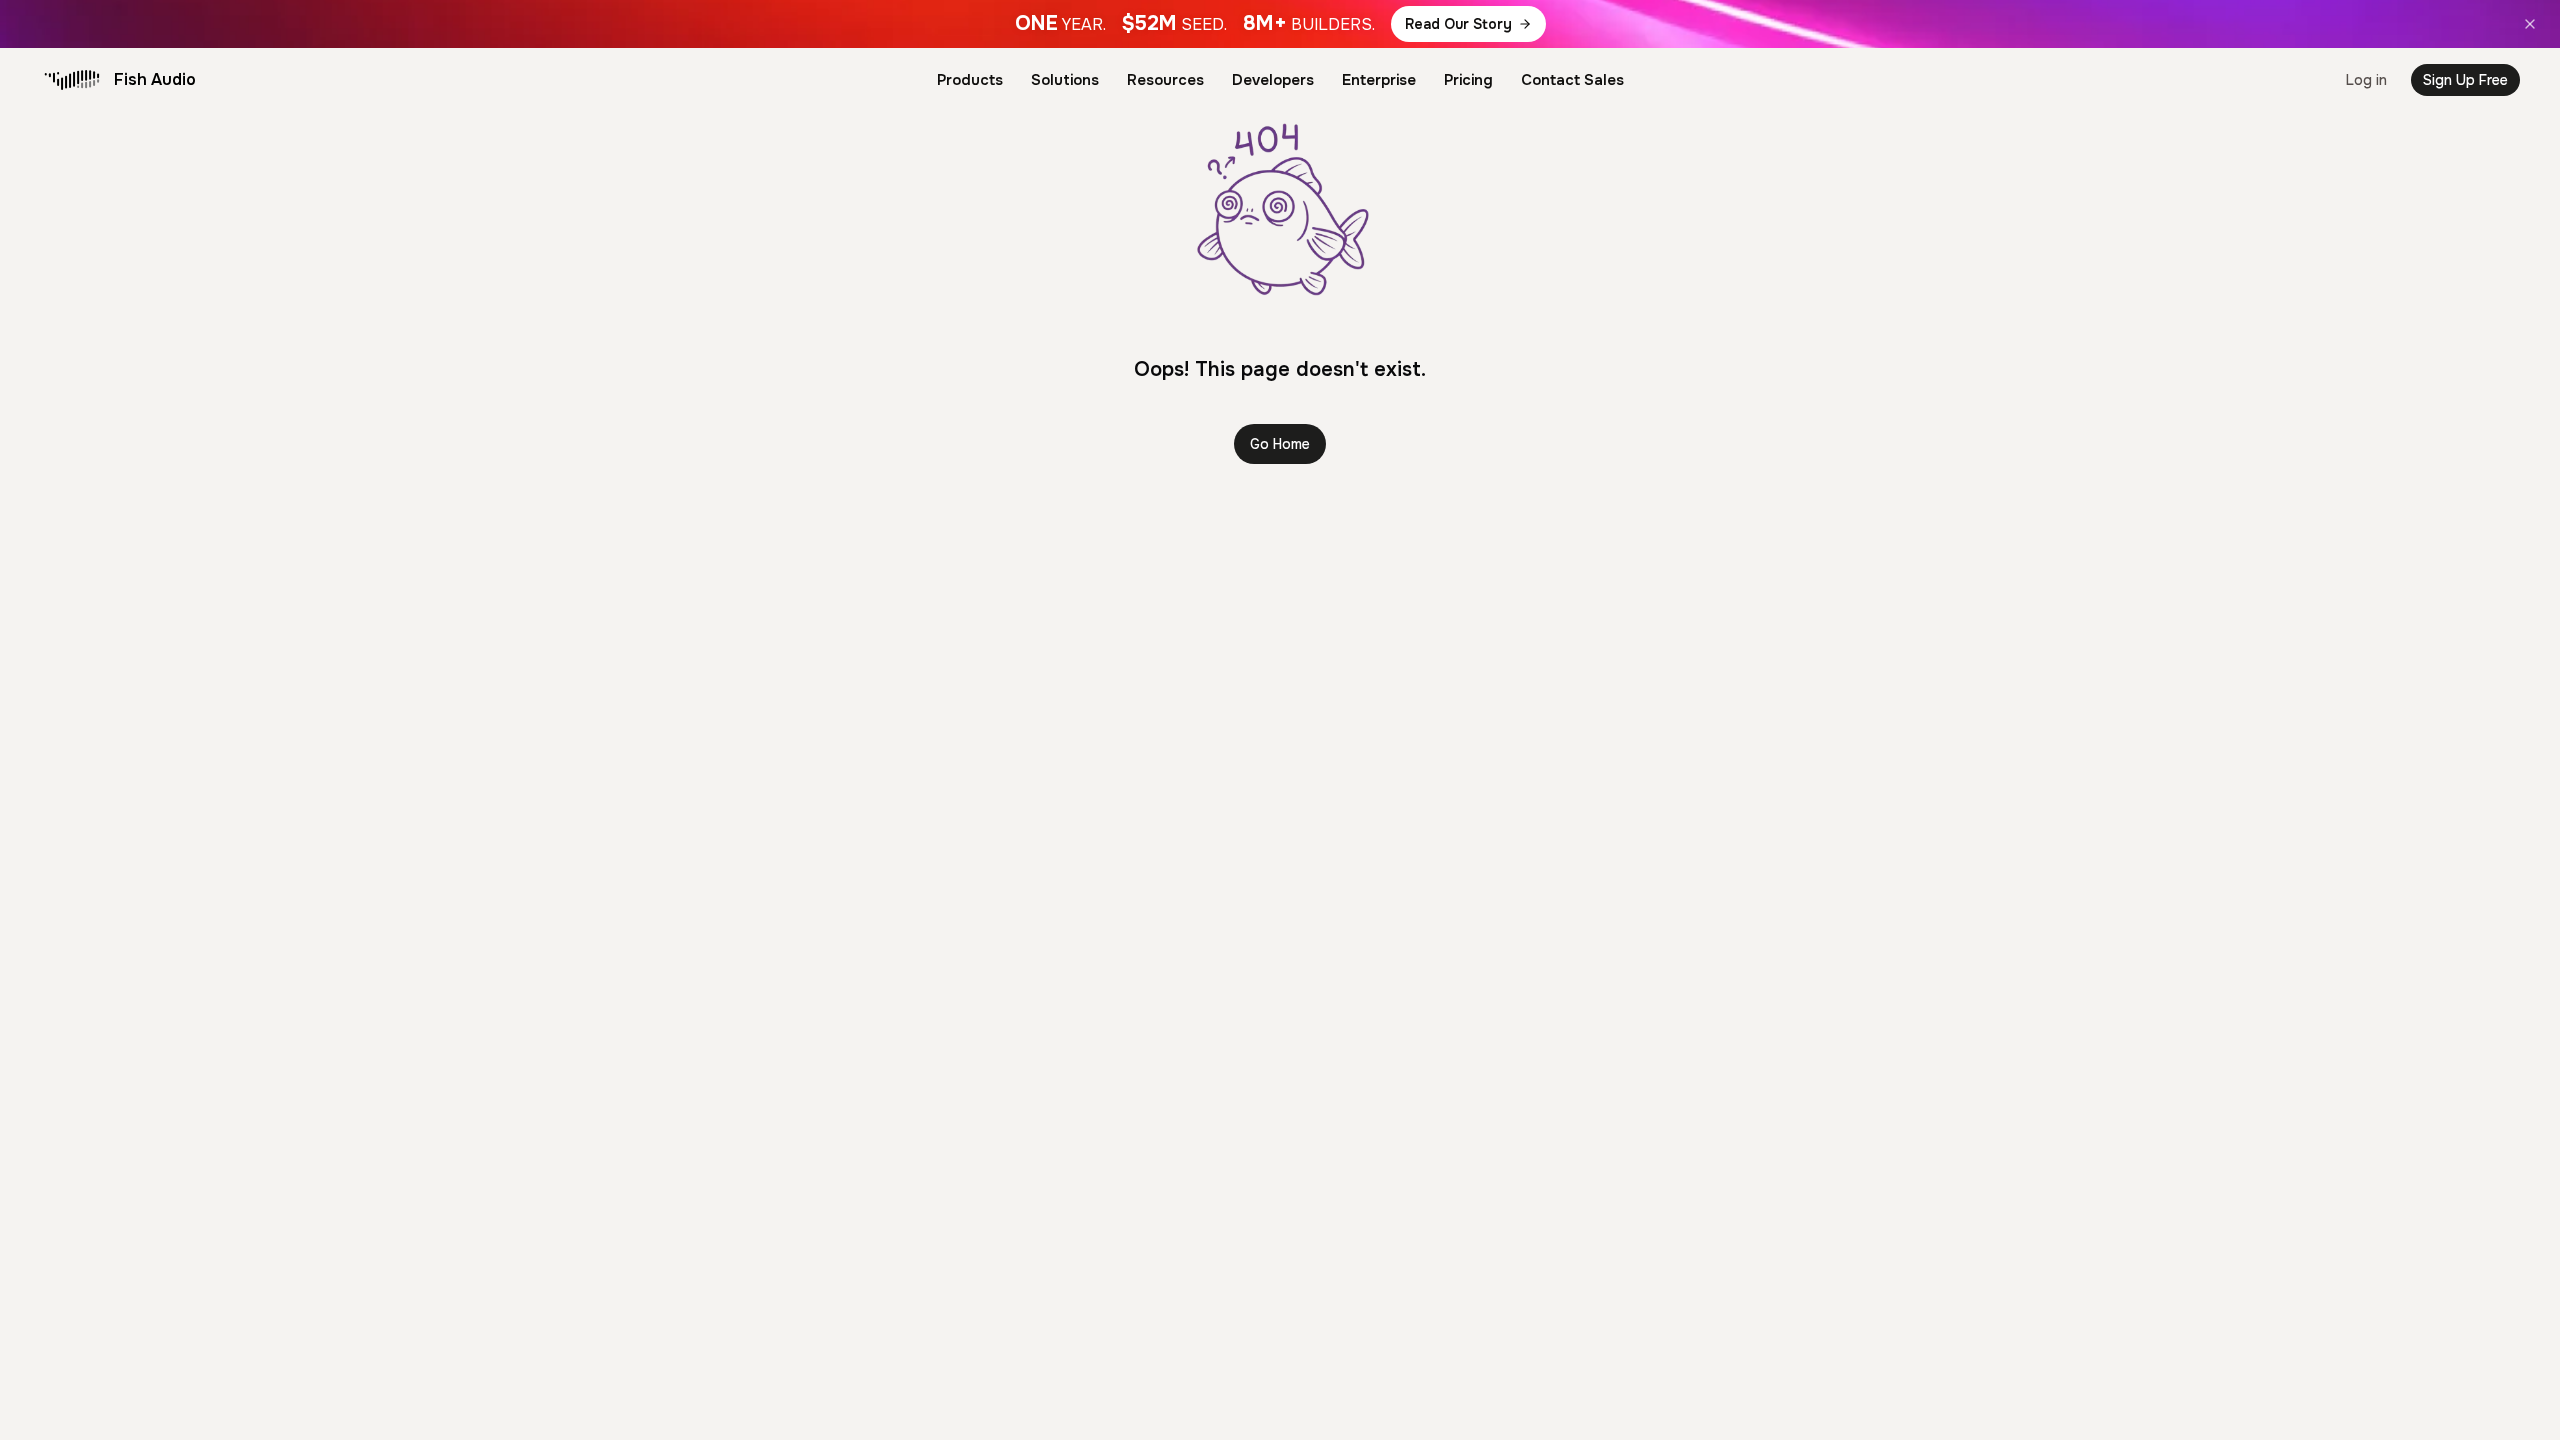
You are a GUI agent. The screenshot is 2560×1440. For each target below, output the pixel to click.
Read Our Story (1458, 24)
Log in (2366, 80)
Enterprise (1379, 80)
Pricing (1468, 80)
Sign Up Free (2465, 80)
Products (970, 80)
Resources (1165, 80)
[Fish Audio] (72, 80)
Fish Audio (155, 79)
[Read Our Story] (1280, 24)
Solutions (1065, 80)
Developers (1273, 80)
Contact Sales (1572, 80)
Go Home (1280, 444)
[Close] (2530, 24)
